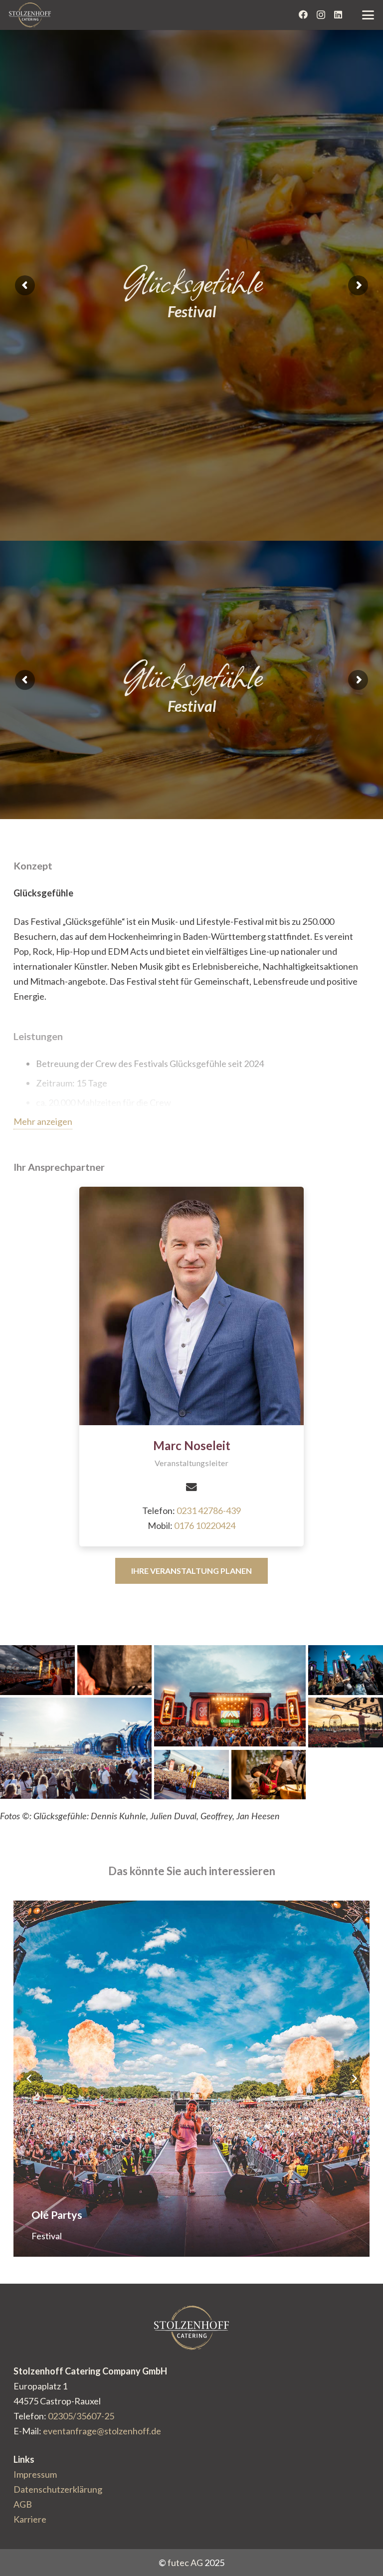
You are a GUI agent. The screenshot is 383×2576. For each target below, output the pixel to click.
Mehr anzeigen (43, 1121)
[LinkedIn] (338, 14)
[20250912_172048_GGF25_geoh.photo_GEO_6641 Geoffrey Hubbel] (76, 1748)
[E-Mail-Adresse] (191, 1487)
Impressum (35, 2474)
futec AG (185, 2563)
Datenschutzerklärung (58, 2489)
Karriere (30, 2519)
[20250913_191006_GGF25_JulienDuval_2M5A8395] (37, 1670)
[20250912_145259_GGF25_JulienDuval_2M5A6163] (346, 1670)
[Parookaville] (191, 2079)
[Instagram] (321, 15)
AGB (23, 2504)
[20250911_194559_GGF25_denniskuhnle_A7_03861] (230, 1696)
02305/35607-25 (81, 2416)
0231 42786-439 (209, 1510)
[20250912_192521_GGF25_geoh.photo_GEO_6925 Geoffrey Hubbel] (346, 1722)
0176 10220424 (205, 1525)
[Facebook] (303, 14)
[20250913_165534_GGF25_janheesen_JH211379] (191, 1775)
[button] (368, 15)
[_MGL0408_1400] (115, 1670)
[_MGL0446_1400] (269, 1775)
